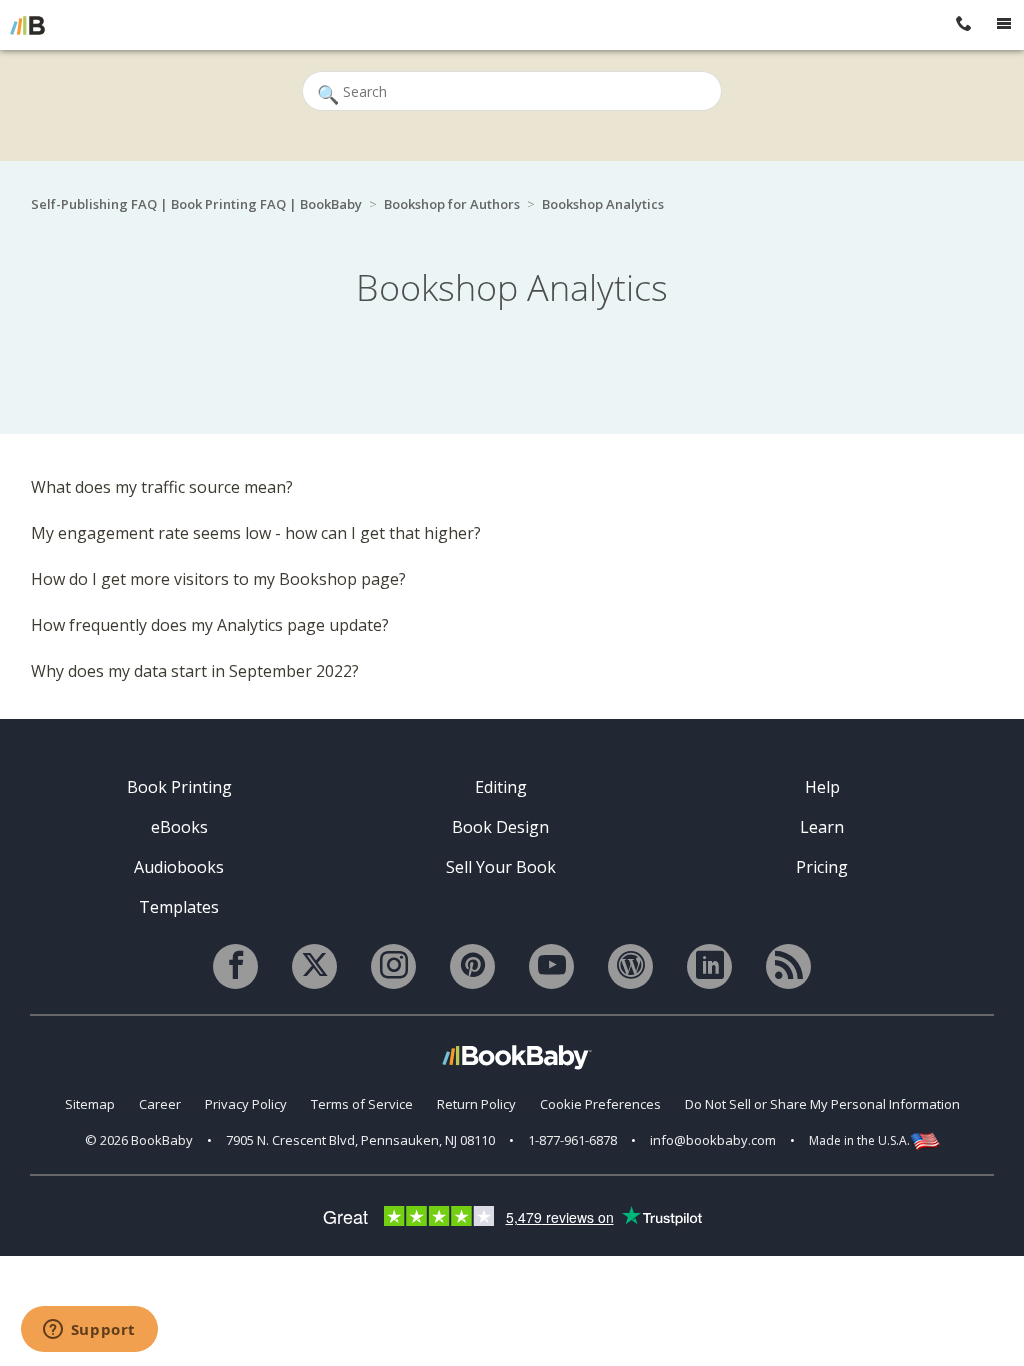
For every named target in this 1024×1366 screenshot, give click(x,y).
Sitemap (90, 1104)
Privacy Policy (246, 1104)
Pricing (822, 867)
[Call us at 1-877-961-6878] (964, 25)
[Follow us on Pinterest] (472, 966)
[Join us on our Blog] (630, 966)
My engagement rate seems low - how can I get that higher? (256, 533)
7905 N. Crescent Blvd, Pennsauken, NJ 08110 (360, 1140)
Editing (501, 787)
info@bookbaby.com (713, 1140)
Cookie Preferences (600, 1104)
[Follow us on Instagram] (393, 966)
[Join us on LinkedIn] (709, 966)
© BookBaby (139, 1140)
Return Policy (476, 1104)
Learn (822, 827)
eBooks (179, 827)
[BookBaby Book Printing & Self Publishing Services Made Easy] (517, 1056)
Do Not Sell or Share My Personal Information (822, 1104)
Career (160, 1104)
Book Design (500, 827)
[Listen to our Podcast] (788, 966)
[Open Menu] (1004, 25)
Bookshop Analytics (603, 204)
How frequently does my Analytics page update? (210, 625)
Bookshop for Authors (452, 204)
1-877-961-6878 (572, 1140)
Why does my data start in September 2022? (195, 671)
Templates (179, 907)
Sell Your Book (501, 867)
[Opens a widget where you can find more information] (89, 1331)
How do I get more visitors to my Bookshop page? (218, 579)
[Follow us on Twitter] (314, 966)
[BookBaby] (27, 25)
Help (822, 787)
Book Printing (179, 787)
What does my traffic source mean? (162, 487)
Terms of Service (362, 1104)
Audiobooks (179, 867)
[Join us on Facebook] (235, 966)
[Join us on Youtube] (551, 966)
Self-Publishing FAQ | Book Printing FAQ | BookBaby (196, 204)
